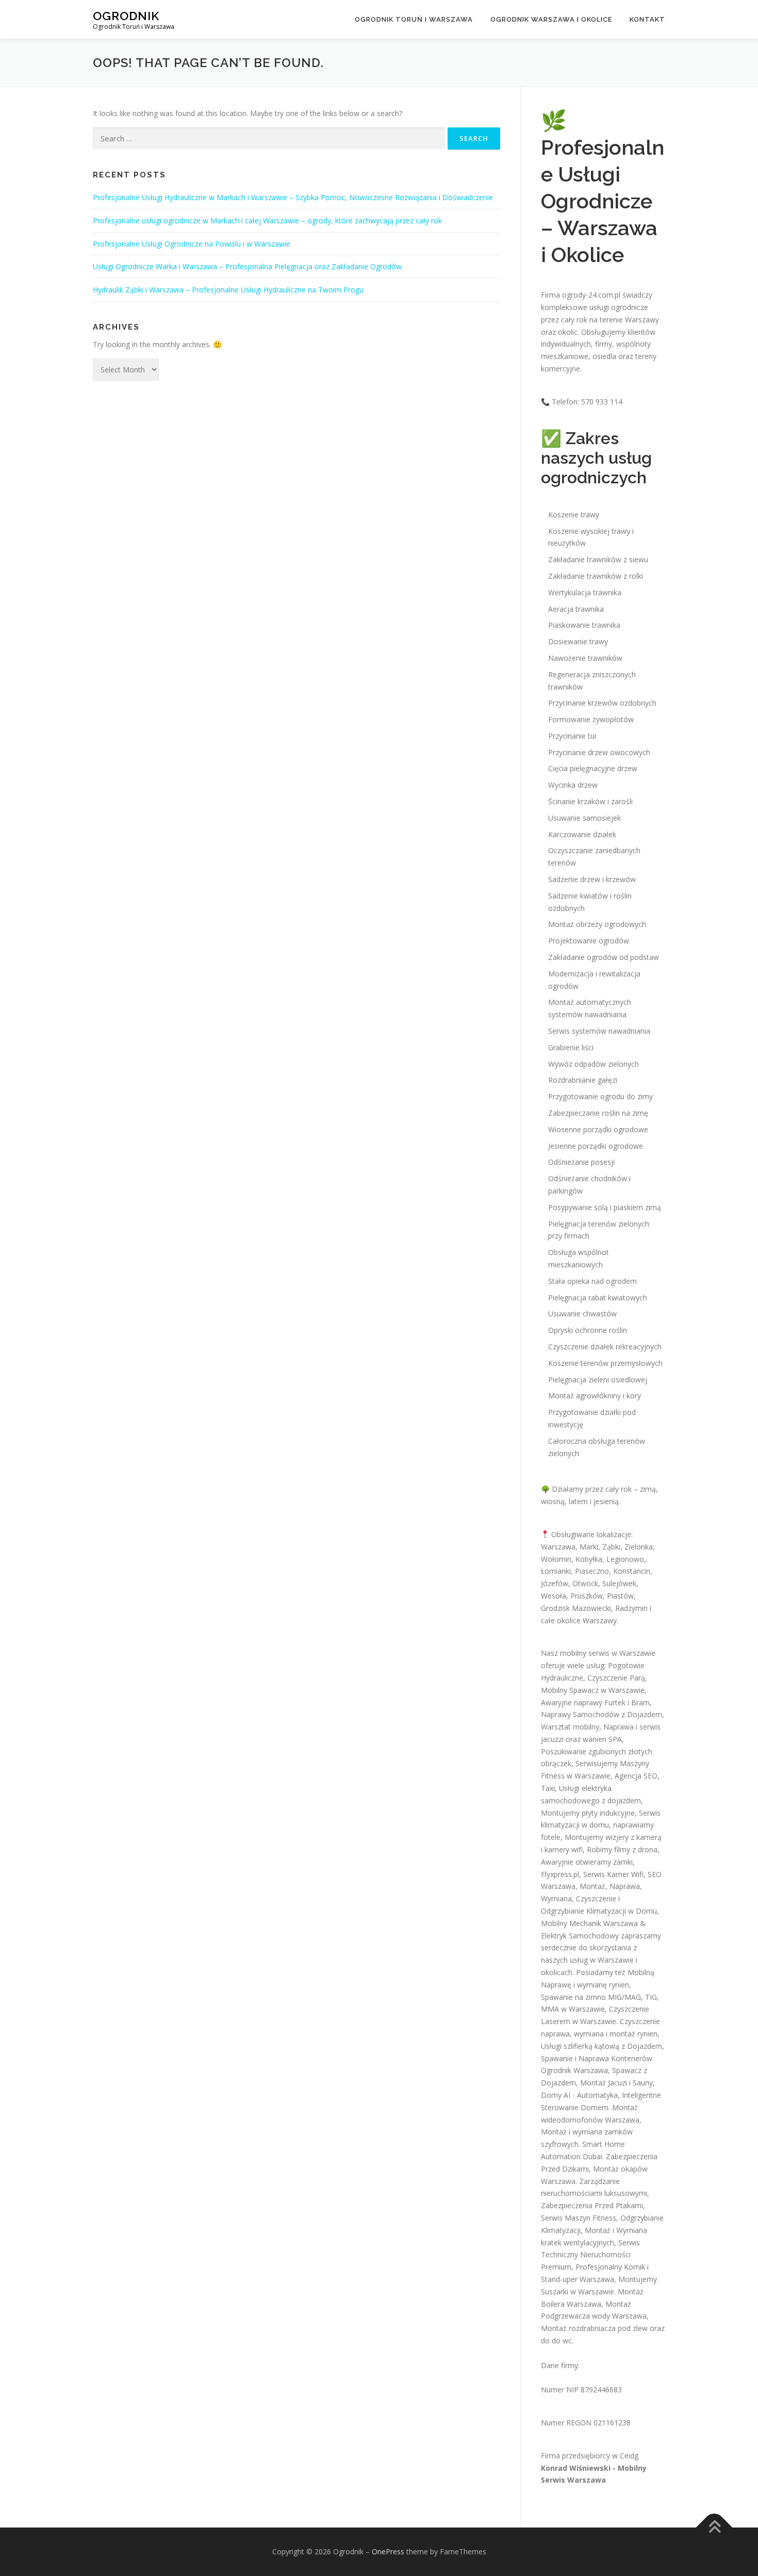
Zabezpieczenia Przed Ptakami (592, 2205)
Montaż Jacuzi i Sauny (616, 2083)
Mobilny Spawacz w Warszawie (593, 1690)
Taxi (548, 1788)
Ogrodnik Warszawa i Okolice (551, 19)
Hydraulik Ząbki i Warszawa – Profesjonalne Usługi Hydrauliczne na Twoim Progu (228, 290)
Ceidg (629, 2456)
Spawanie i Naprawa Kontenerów (597, 2058)
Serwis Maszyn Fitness (579, 2218)
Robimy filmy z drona (622, 1849)
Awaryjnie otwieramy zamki (587, 1862)
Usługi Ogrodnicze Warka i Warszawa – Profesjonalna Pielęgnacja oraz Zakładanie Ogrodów (247, 266)
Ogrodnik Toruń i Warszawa (414, 19)
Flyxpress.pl (560, 1874)
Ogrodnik (126, 16)
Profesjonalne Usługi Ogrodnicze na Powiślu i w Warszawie (192, 244)
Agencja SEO (636, 1776)
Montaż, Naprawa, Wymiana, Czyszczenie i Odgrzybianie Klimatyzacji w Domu (599, 1898)
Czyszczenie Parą (616, 1678)
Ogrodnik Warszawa (574, 2070)
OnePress (388, 2551)
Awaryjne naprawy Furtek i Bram (595, 1702)
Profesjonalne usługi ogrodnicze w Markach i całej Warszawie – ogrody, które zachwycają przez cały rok (267, 221)
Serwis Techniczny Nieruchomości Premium (590, 2255)
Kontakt (647, 19)
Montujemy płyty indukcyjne (588, 1813)
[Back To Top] (714, 2528)
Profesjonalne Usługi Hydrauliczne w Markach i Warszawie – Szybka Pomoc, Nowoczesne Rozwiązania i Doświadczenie (293, 197)
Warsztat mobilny (570, 1727)
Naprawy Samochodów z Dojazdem (602, 1714)
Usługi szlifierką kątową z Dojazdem (602, 2046)
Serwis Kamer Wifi (613, 1874)
